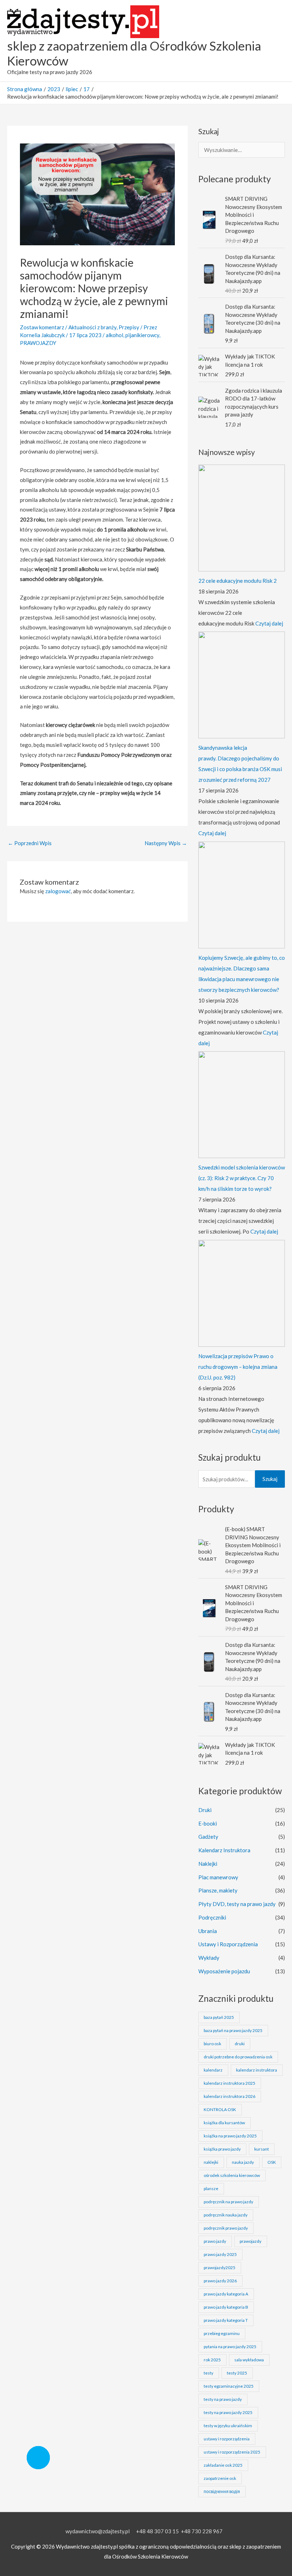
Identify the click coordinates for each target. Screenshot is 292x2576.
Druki (205, 1810)
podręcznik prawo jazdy (226, 2228)
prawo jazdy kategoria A (226, 2294)
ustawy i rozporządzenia (227, 2439)
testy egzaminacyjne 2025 (229, 2386)
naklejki (211, 2162)
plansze (211, 2188)
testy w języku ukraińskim (228, 2426)
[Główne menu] (277, 41)
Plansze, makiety (218, 1890)
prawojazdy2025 (220, 2268)
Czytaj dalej (269, 623)
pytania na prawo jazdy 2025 (230, 2347)
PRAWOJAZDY (38, 343)
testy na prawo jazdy (223, 2399)
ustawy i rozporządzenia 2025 (232, 2452)
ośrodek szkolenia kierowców (232, 2175)
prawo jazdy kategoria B (226, 2307)
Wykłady (209, 1958)
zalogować (58, 891)
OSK (272, 2162)
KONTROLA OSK (220, 2109)
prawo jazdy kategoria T (226, 2320)
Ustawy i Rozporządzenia (228, 1944)
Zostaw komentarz (42, 327)
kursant (262, 2149)
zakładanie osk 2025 (223, 2465)
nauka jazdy (243, 2162)
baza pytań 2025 (219, 2017)
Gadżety (208, 1837)
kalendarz (213, 2070)
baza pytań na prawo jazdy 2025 (233, 2030)
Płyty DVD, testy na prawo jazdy (237, 1904)
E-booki (208, 1823)
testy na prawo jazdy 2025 (228, 2412)
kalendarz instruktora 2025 (230, 2083)
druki (240, 2044)
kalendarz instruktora (257, 2070)
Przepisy (129, 327)
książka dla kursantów (224, 2123)
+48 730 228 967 (202, 2531)
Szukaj (270, 1479)
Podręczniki (212, 1917)
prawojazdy (251, 2241)
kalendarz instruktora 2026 (230, 2096)
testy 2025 (237, 2373)
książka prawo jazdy (222, 2149)
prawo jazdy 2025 (220, 2254)
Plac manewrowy (218, 1877)
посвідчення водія (222, 2491)
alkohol (114, 335)
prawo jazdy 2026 (220, 2281)
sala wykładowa (249, 2360)
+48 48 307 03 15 (157, 2531)
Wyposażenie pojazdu (224, 1971)
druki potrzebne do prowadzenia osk (238, 2057)
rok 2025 (212, 2360)
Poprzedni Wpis (30, 843)
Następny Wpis (166, 843)
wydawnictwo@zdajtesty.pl (98, 2531)
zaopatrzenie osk (220, 2478)
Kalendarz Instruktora (224, 1850)
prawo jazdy (215, 2241)
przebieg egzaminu (222, 2333)
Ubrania (208, 1931)
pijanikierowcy (142, 335)
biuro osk (212, 2044)
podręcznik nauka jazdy (226, 2215)
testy (208, 2373)
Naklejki (208, 1864)
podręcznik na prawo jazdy (228, 2202)
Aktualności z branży (92, 327)
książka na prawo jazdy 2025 (230, 2136)
